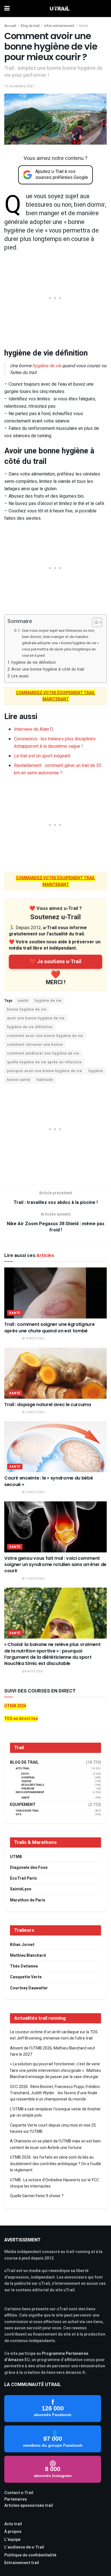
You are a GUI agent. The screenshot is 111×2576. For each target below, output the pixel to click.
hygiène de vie (47, 366)
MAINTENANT (56, 699)
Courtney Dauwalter (29, 1988)
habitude (45, 1080)
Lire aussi (20, 676)
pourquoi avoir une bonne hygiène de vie (45, 1071)
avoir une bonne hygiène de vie (36, 1018)
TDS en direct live (21, 1719)
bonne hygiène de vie (27, 1009)
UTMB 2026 (15, 1706)
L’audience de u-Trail (24, 2547)
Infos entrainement (59, 26)
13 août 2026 (35, 1492)
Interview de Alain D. (34, 729)
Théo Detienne (24, 1966)
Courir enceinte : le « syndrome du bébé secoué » (49, 1481)
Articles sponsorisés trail (29, 2506)
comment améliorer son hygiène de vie (43, 1053)
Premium (28, 1789)
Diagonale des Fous (29, 1868)
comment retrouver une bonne (35, 1045)
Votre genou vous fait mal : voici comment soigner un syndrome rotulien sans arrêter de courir (55, 1565)
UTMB (16, 1857)
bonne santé (19, 1080)
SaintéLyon (21, 1889)
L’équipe (12, 2540)
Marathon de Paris (28, 1900)
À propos (13, 2532)
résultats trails (33, 1785)
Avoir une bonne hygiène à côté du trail (48, 669)
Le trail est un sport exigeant (42, 756)
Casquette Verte (26, 1977)
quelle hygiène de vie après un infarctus (44, 1062)
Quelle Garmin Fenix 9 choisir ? (37, 2196)
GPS (18, 1815)
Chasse (26, 1781)
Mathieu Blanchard (28, 1955)
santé (23, 1001)
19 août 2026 (35, 1339)
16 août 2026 (35, 1412)
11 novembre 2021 (19, 86)
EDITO (25, 1774)
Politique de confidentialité (30, 2555)
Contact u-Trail (19, 2493)
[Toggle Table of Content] (94, 622)
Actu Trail (23, 1769)
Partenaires (16, 2499)
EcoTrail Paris (23, 1878)
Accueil (10, 26)
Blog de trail (30, 26)
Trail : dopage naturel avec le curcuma (48, 1405)
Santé (83, 26)
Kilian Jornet (22, 1945)
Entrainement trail (22, 2563)
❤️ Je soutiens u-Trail (55, 962)
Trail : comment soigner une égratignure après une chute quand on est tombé (50, 1327)
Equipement (23, 1805)
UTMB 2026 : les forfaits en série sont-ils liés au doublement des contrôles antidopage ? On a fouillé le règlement (55, 2164)
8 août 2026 (34, 1671)
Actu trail (13, 2524)
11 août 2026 (35, 1579)
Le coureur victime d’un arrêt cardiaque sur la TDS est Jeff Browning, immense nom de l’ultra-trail (54, 2035)
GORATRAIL (28, 1778)
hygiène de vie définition (34, 663)
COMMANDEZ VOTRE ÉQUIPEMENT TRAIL (55, 693)
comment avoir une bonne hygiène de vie (45, 1036)
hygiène (96, 1071)
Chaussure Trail (27, 1811)
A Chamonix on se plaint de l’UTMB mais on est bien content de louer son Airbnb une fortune (55, 2144)
